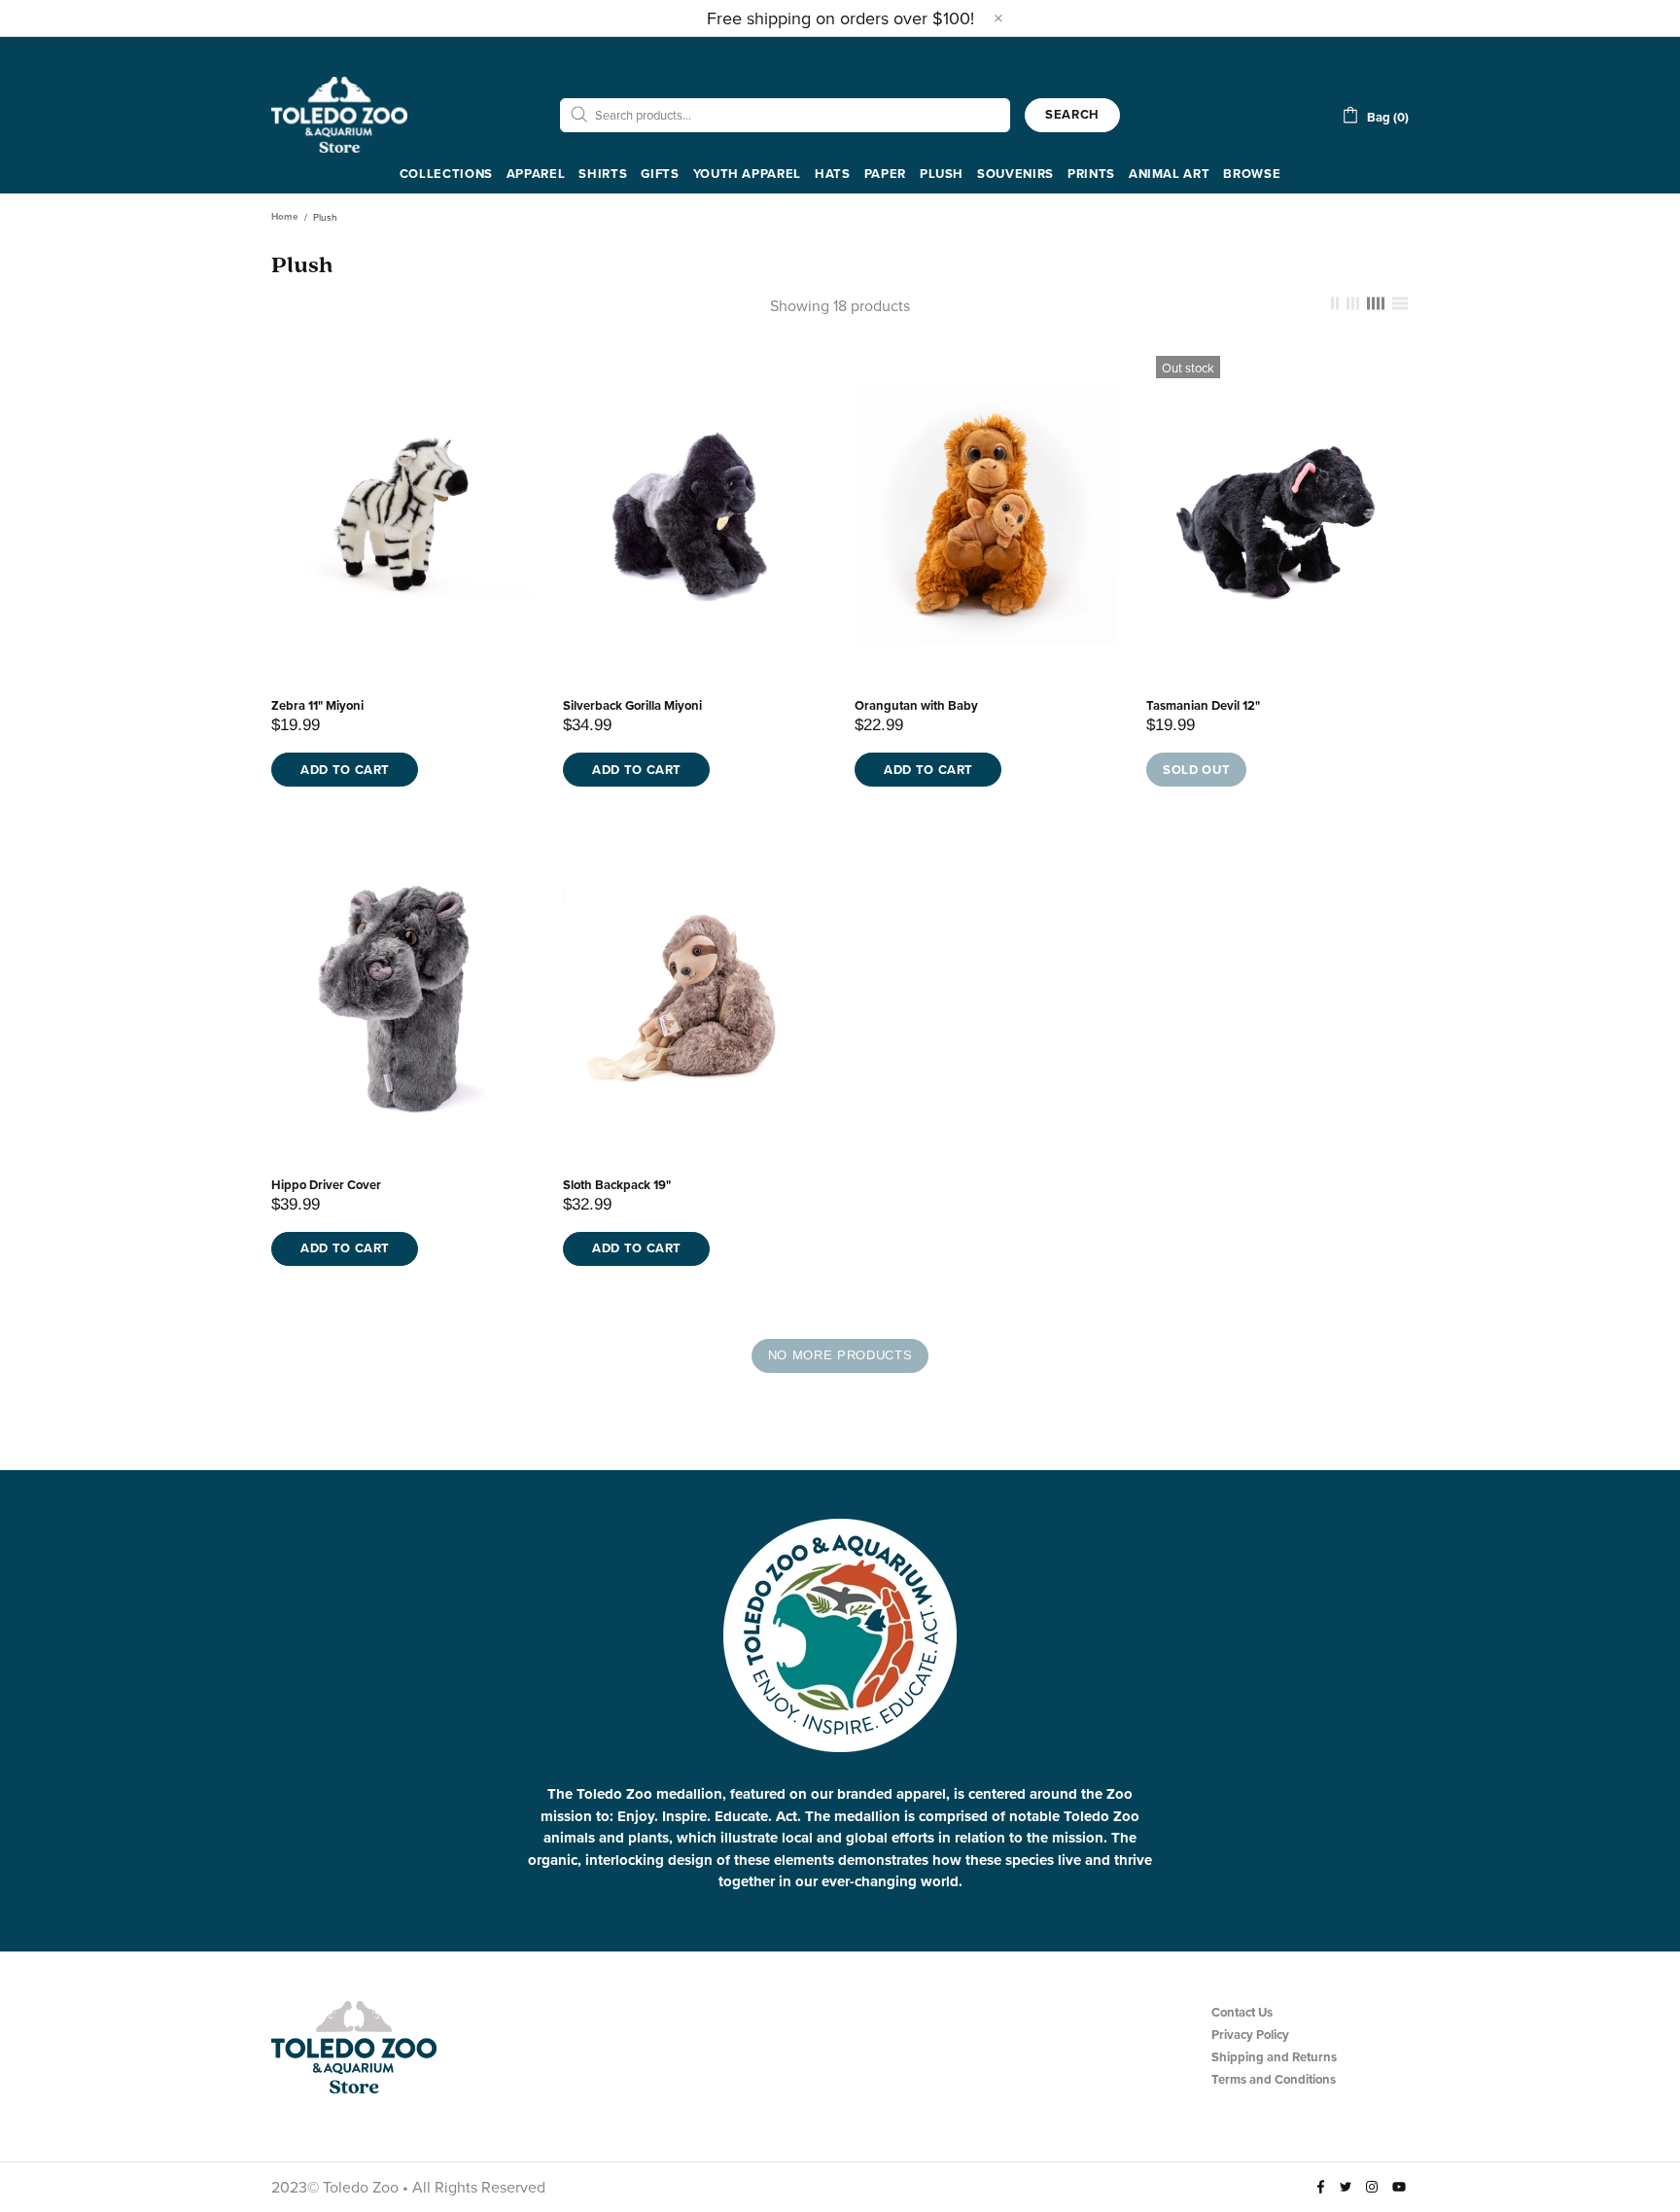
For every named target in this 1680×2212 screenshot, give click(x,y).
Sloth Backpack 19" (617, 1185)
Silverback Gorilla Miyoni (632, 705)
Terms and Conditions (1274, 2079)
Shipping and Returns (1274, 2057)
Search (1072, 114)
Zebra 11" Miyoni (317, 705)
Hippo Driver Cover (326, 1185)
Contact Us (1242, 2012)
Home (285, 216)
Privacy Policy (1250, 2035)
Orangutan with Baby (916, 705)
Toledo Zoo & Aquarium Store (339, 115)
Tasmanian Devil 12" (1203, 705)
